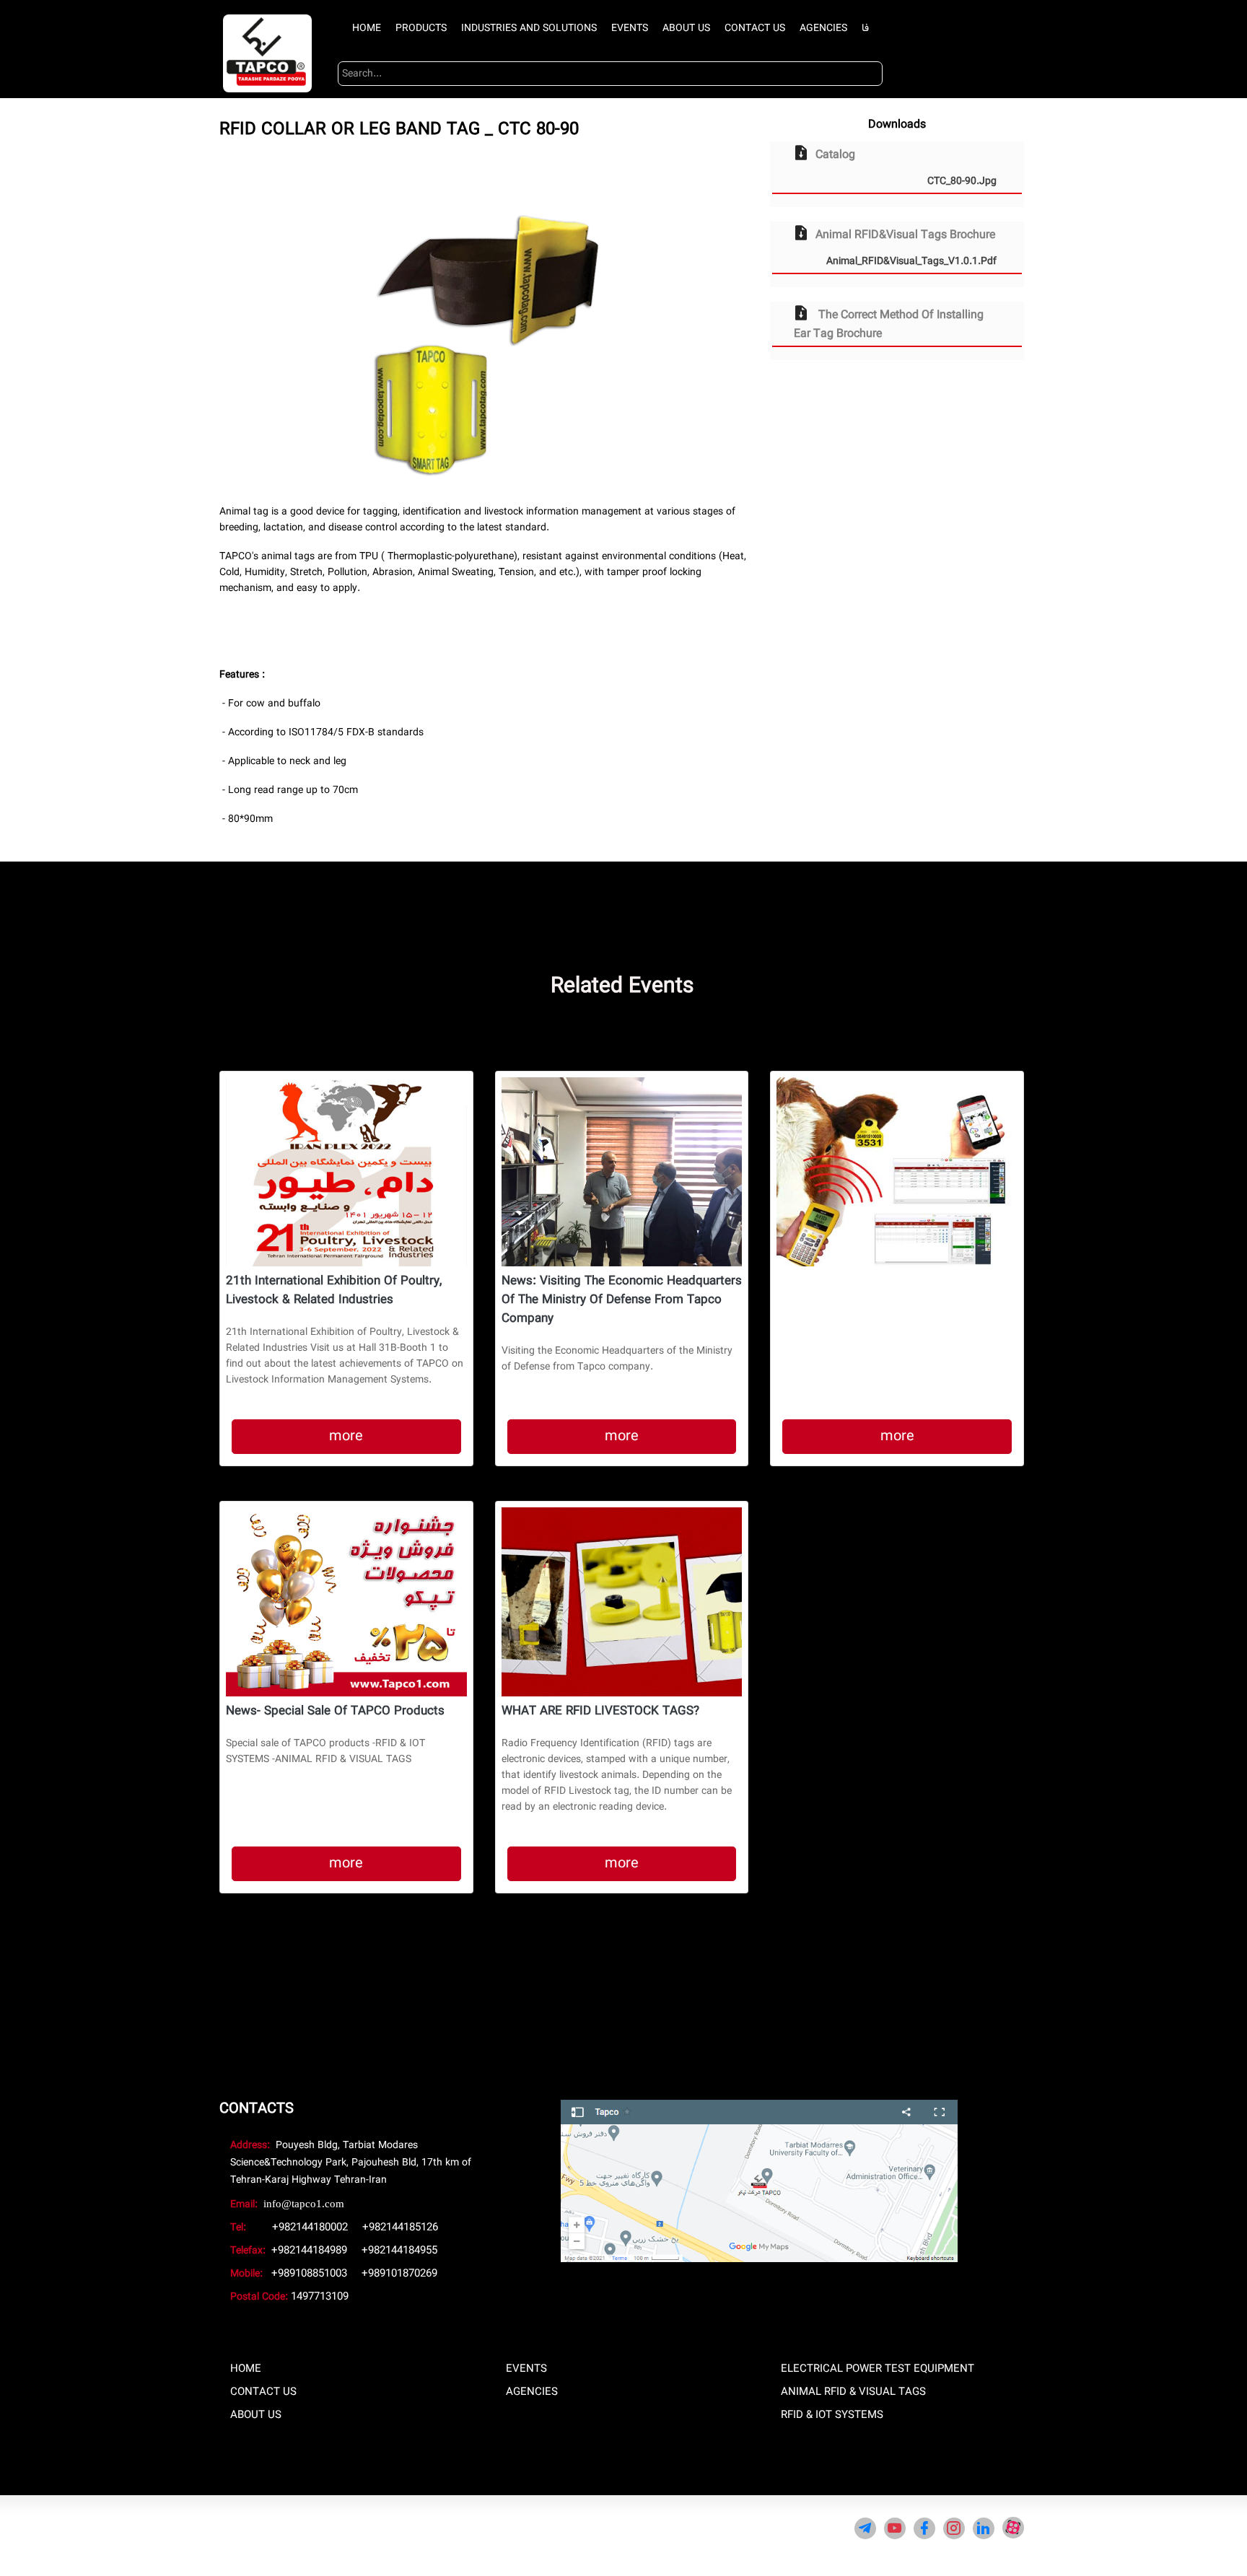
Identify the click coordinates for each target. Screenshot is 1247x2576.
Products (421, 28)
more (346, 1436)
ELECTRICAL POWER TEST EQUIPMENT (878, 2369)
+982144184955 (399, 2251)
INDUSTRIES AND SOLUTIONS (529, 28)
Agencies (823, 28)
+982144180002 (310, 2227)
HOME (246, 2369)
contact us (755, 28)
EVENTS (526, 2369)
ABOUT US (256, 2415)
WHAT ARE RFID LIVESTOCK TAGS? (600, 1712)
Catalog (906, 167)
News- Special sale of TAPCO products (335, 1712)
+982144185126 (400, 2227)
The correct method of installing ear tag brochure (889, 324)
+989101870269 (399, 2274)
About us (686, 28)
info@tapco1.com (304, 2204)
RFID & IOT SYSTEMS (832, 2415)
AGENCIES (532, 2392)
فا (865, 28)
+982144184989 (309, 2251)
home (367, 28)
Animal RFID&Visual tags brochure (906, 247)
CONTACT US (263, 2392)
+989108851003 (309, 2274)
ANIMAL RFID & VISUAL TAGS (853, 2392)
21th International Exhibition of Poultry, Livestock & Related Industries (334, 1291)
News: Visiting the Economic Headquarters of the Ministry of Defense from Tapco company (622, 1300)
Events (630, 28)
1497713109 (320, 2297)
